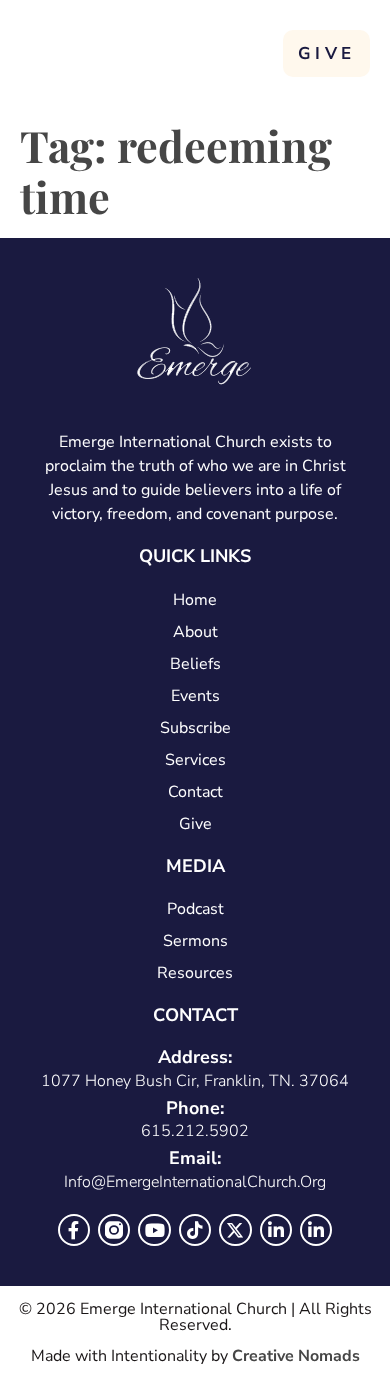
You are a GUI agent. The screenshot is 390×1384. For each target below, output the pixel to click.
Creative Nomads (296, 1356)
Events (195, 696)
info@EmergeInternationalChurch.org (195, 1182)
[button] (256, 51)
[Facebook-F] (74, 1230)
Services (195, 760)
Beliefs (195, 664)
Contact (195, 792)
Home (195, 600)
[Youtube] (154, 1230)
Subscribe (195, 728)
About (195, 632)
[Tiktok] (195, 1230)
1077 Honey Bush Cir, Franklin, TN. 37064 (195, 1081)
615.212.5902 (195, 1131)
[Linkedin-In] (276, 1230)
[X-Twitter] (235, 1230)
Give (195, 824)
